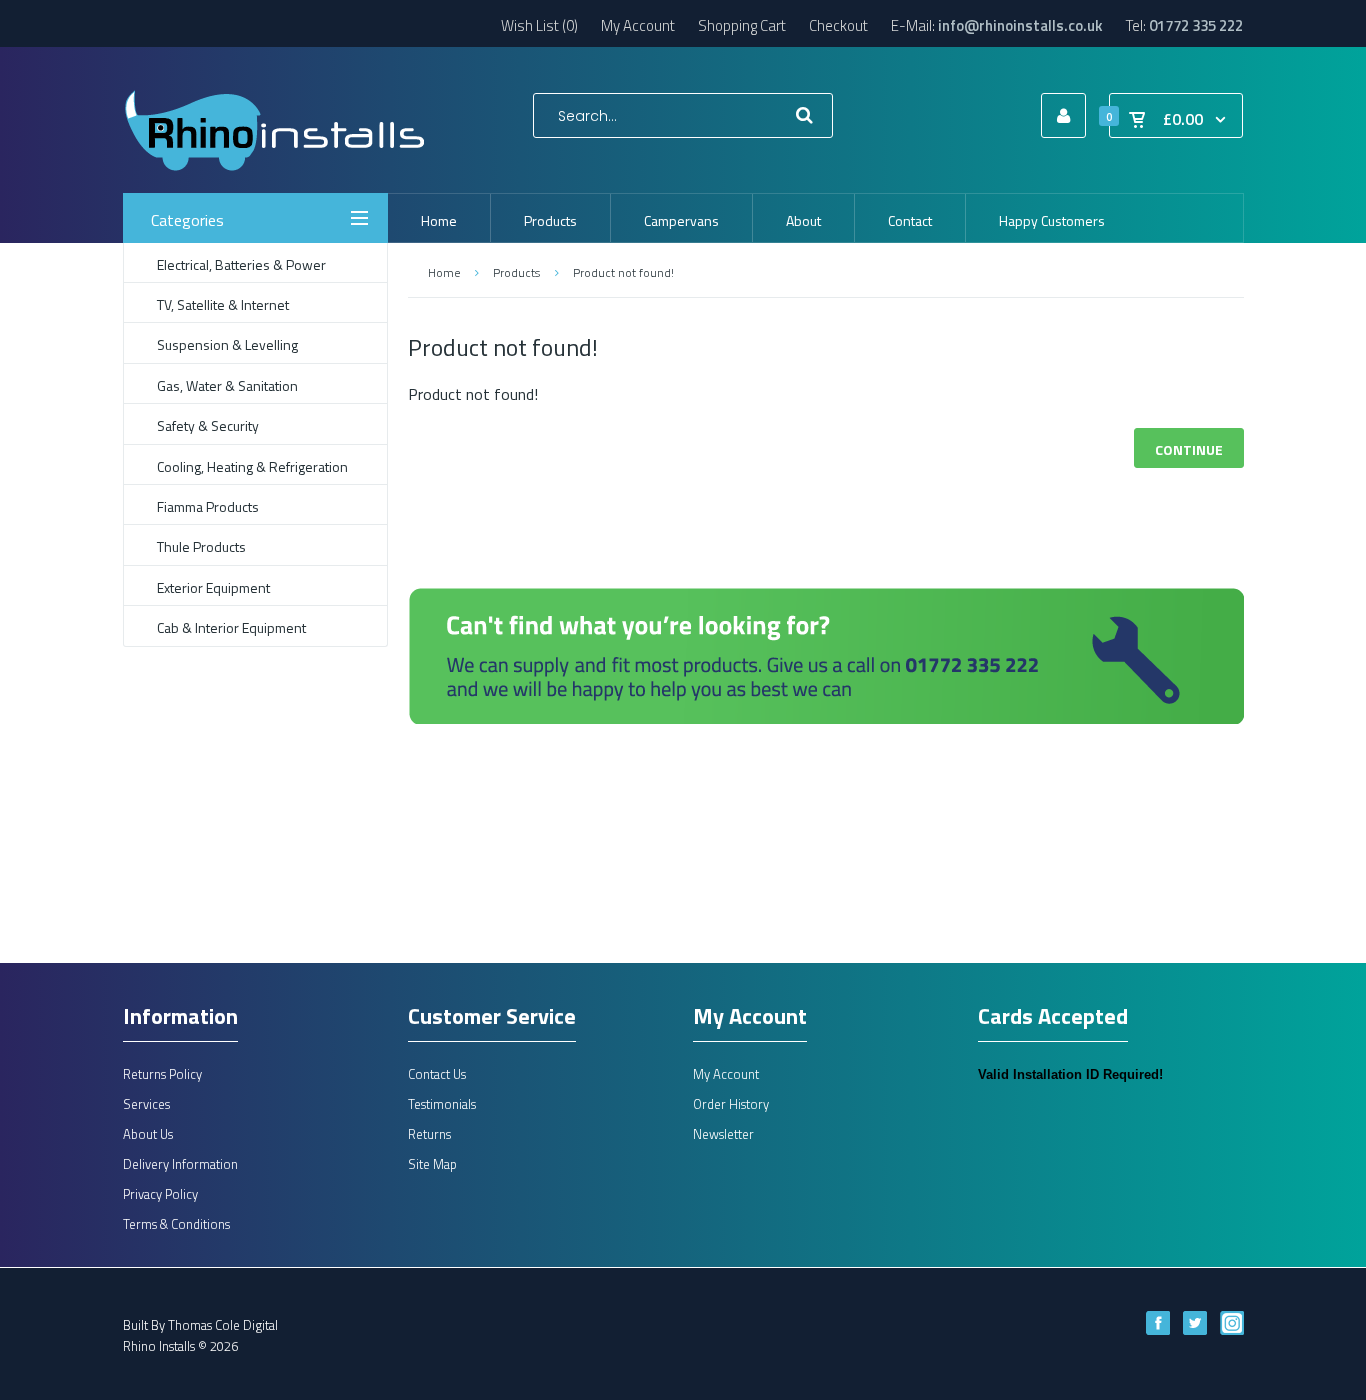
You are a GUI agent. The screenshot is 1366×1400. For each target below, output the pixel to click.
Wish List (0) (539, 25)
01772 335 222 (1196, 25)
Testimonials (442, 1104)
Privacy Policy (160, 1194)
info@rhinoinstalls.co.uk (1020, 25)
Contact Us (437, 1074)
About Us (148, 1134)
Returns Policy (162, 1074)
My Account (638, 25)
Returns (429, 1134)
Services (146, 1104)
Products (516, 272)
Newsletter (723, 1134)
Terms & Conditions (176, 1224)
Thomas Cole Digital (223, 1325)
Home (444, 272)
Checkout (838, 25)
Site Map (432, 1164)
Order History (731, 1104)
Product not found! (623, 272)
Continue (1189, 449)
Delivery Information (180, 1164)
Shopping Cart (742, 25)
